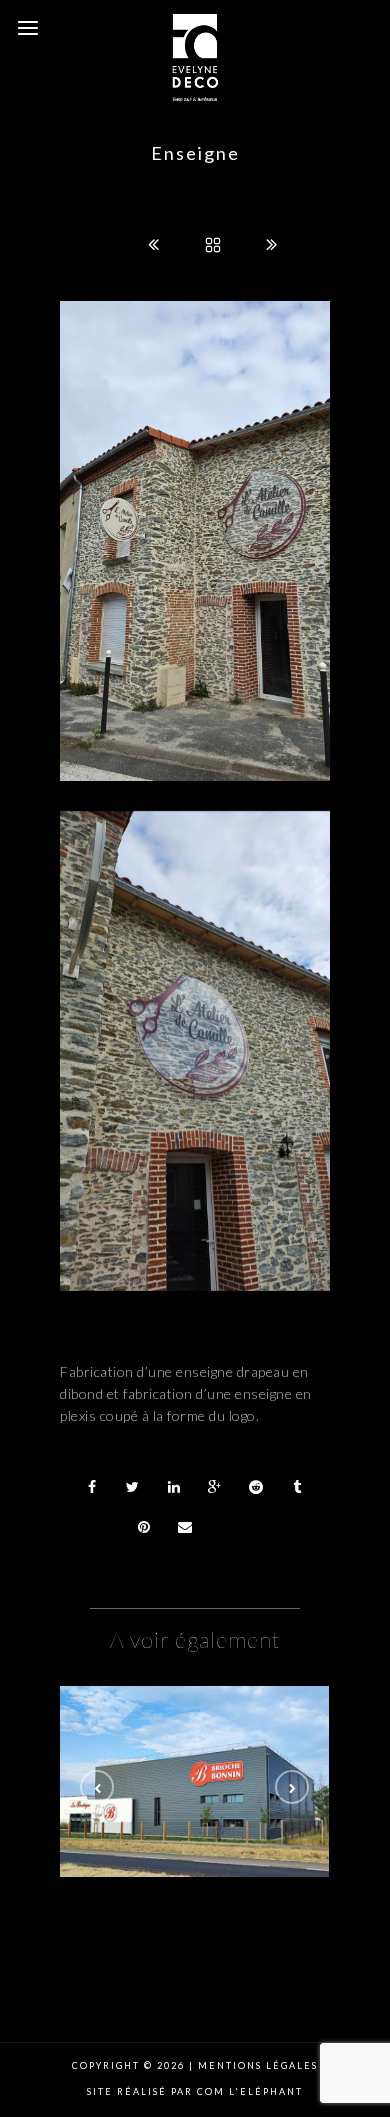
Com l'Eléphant (250, 2091)
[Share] (92, 1487)
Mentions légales (256, 2065)
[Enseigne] (194, 1782)
